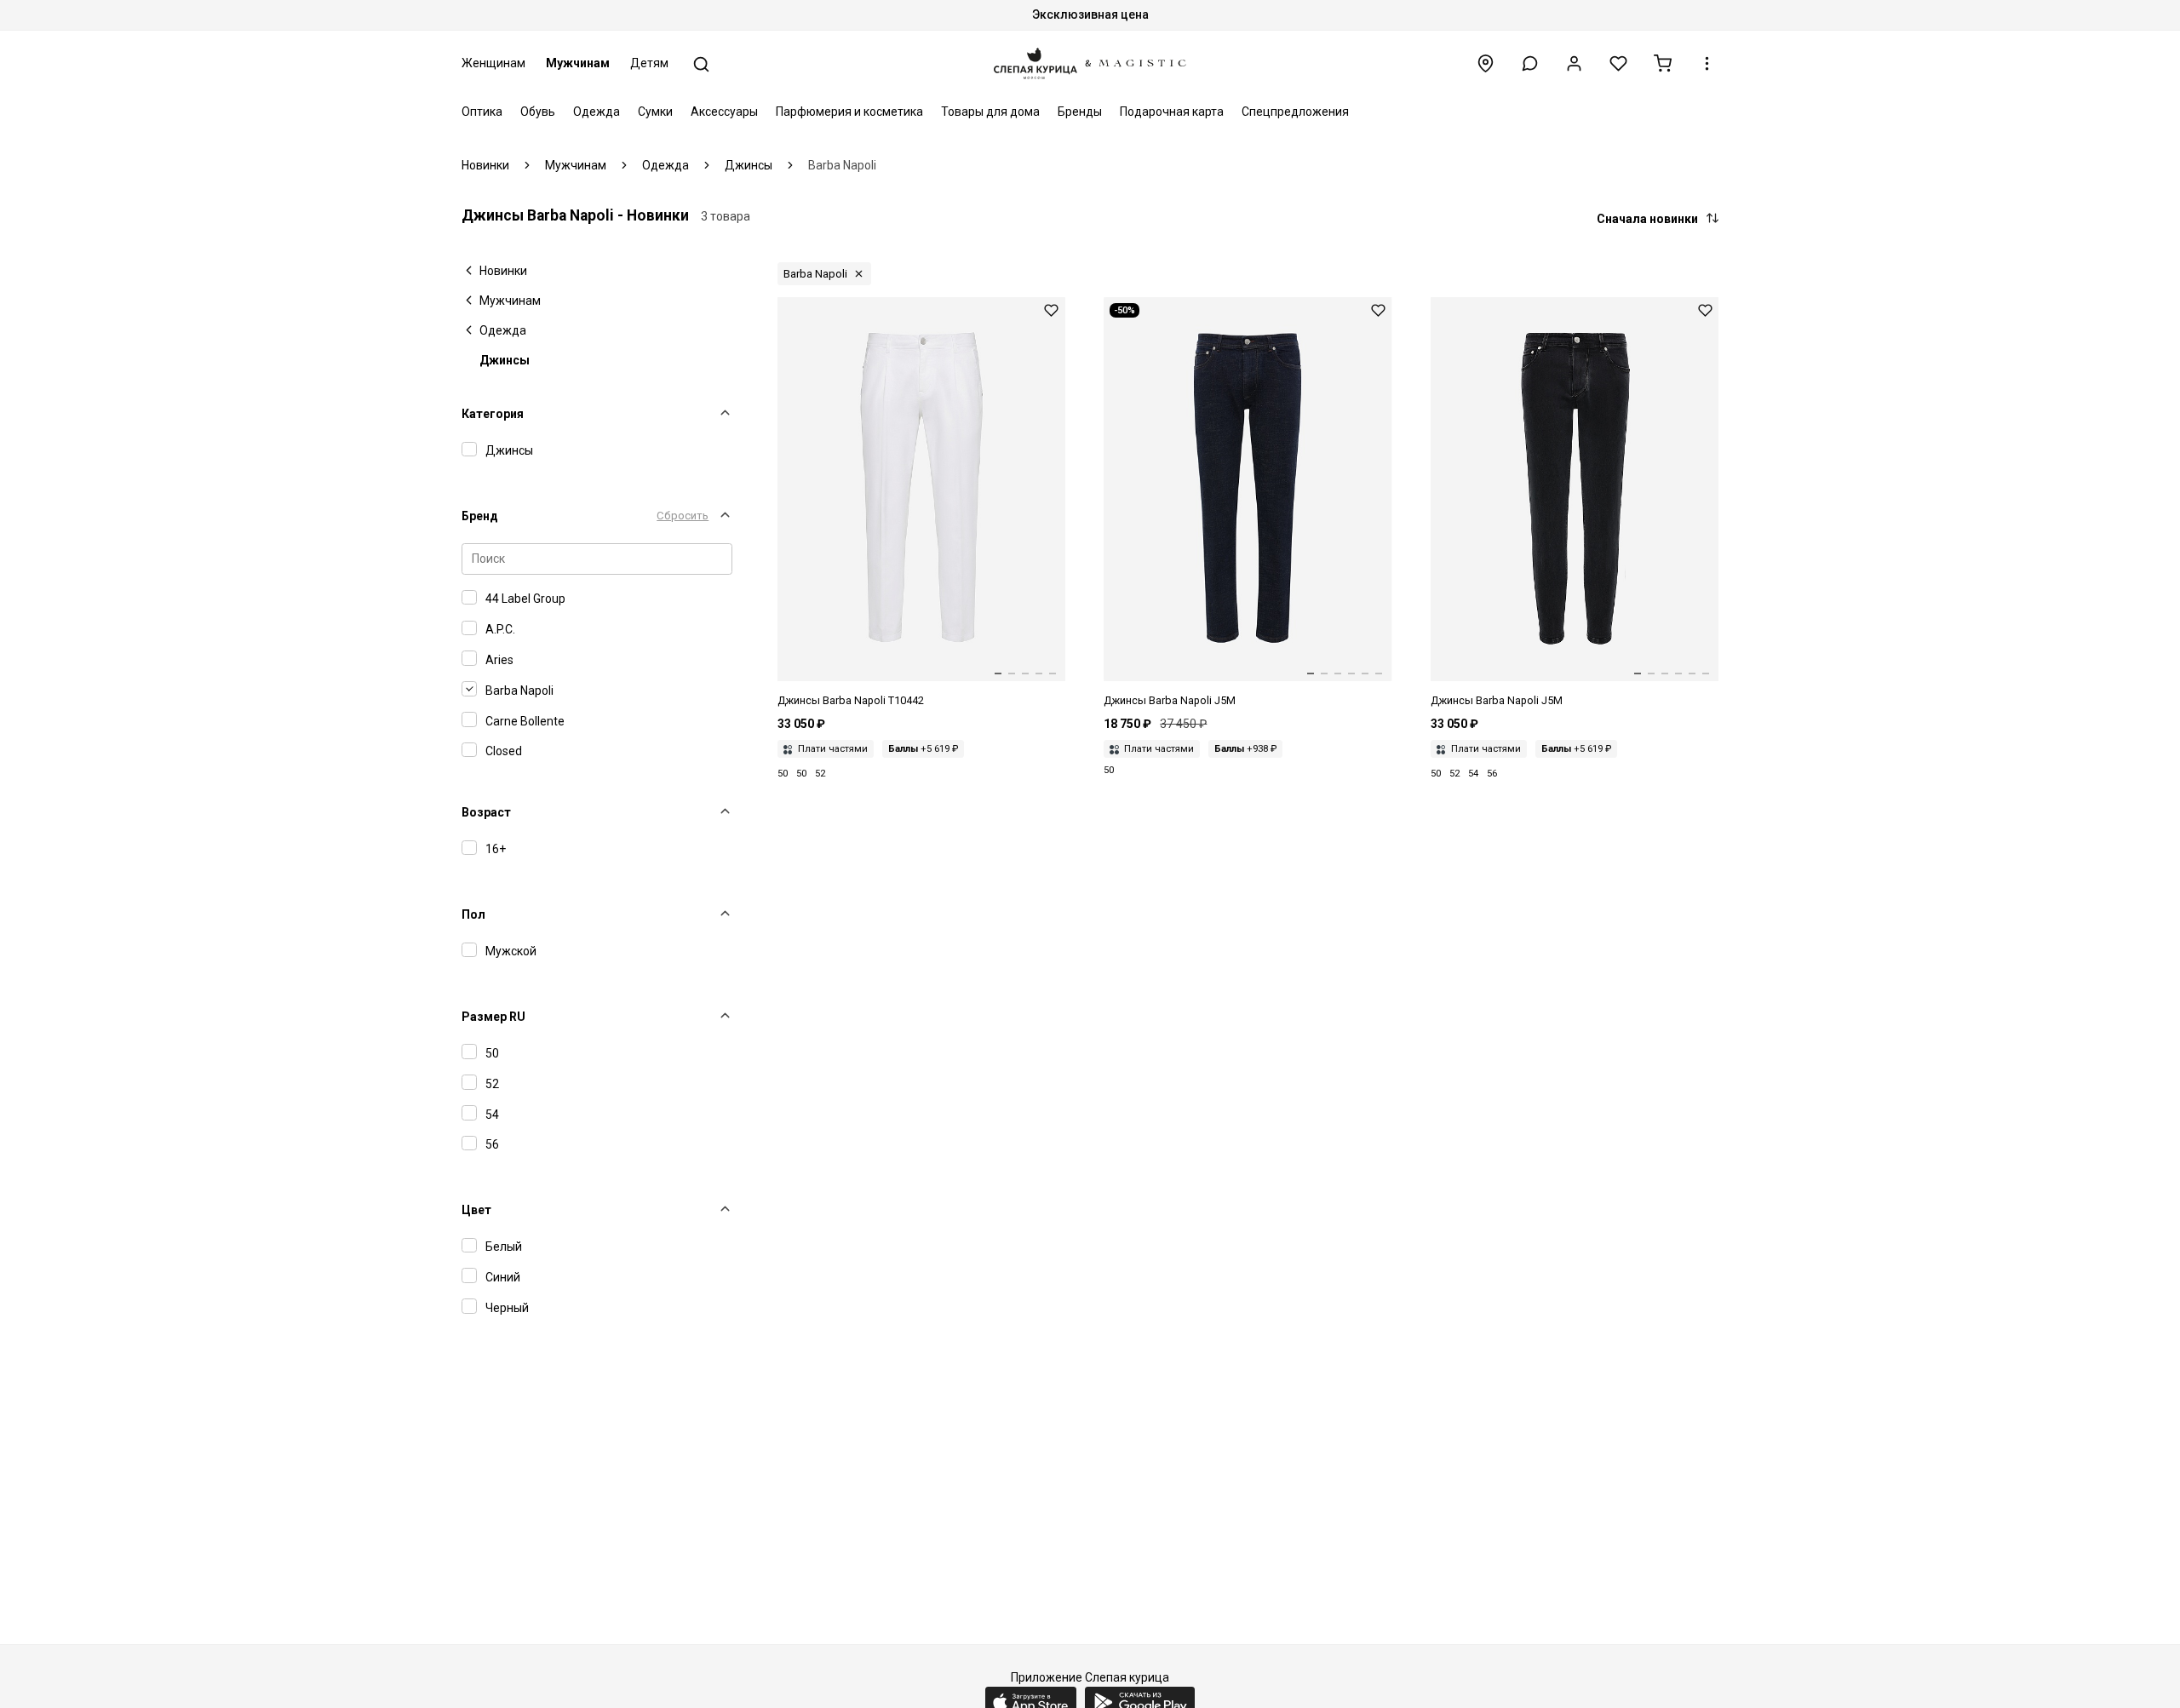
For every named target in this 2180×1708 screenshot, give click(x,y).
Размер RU (493, 1017)
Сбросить (683, 516)
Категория (493, 414)
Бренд (480, 516)
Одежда (597, 112)
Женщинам (493, 63)
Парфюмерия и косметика (849, 112)
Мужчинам (578, 63)
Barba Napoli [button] (815, 274)
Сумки (655, 112)
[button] (1530, 63)
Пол (473, 914)
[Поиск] (701, 64)
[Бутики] (1486, 63)
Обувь (538, 112)
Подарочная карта (1172, 112)
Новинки (503, 271)
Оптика (482, 112)
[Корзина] (1663, 63)
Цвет (476, 1210)
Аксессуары (724, 112)
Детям (649, 63)
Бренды (1080, 112)
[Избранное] (1618, 63)
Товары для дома (990, 112)
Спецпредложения (1295, 112)
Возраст (486, 812)
